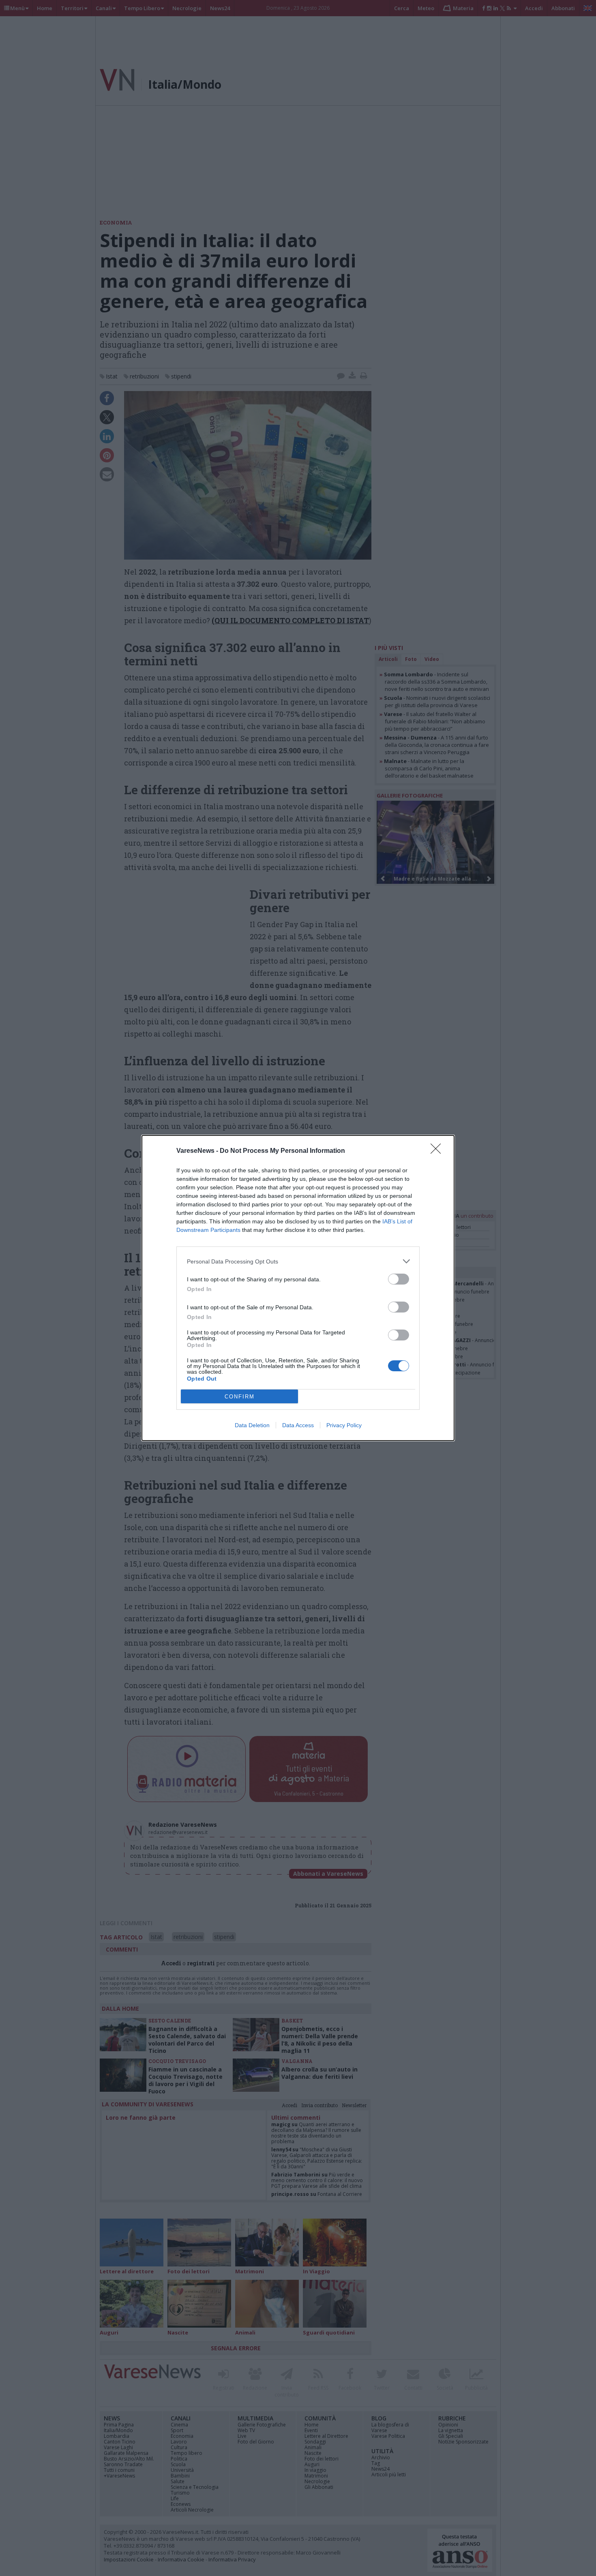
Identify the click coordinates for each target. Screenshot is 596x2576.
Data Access (298, 1425)
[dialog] (298, 1288)
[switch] (399, 1279)
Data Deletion (252, 1425)
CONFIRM (240, 1397)
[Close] (438, 1151)
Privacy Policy (344, 1425)
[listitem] (298, 1261)
